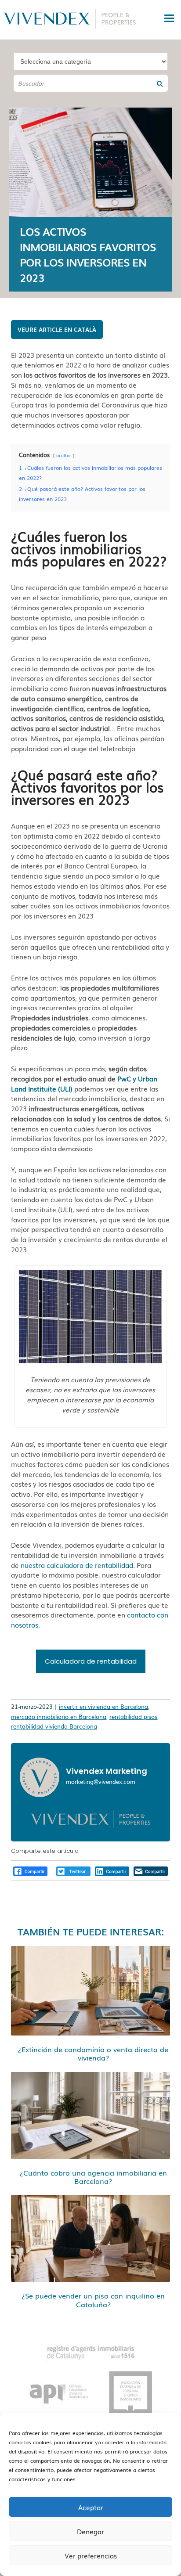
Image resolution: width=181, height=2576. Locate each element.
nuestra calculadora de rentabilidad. (78, 1565)
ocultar (64, 455)
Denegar (90, 2531)
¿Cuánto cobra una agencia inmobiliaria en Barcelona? (93, 2177)
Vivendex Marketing (107, 1771)
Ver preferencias (91, 2555)
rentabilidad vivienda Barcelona (54, 1726)
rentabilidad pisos (133, 1717)
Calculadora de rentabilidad (91, 1661)
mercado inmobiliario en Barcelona (59, 1717)
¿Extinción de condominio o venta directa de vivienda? (93, 2053)
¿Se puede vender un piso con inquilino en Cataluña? (93, 2300)
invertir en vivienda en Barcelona (103, 1706)
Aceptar (91, 2507)
